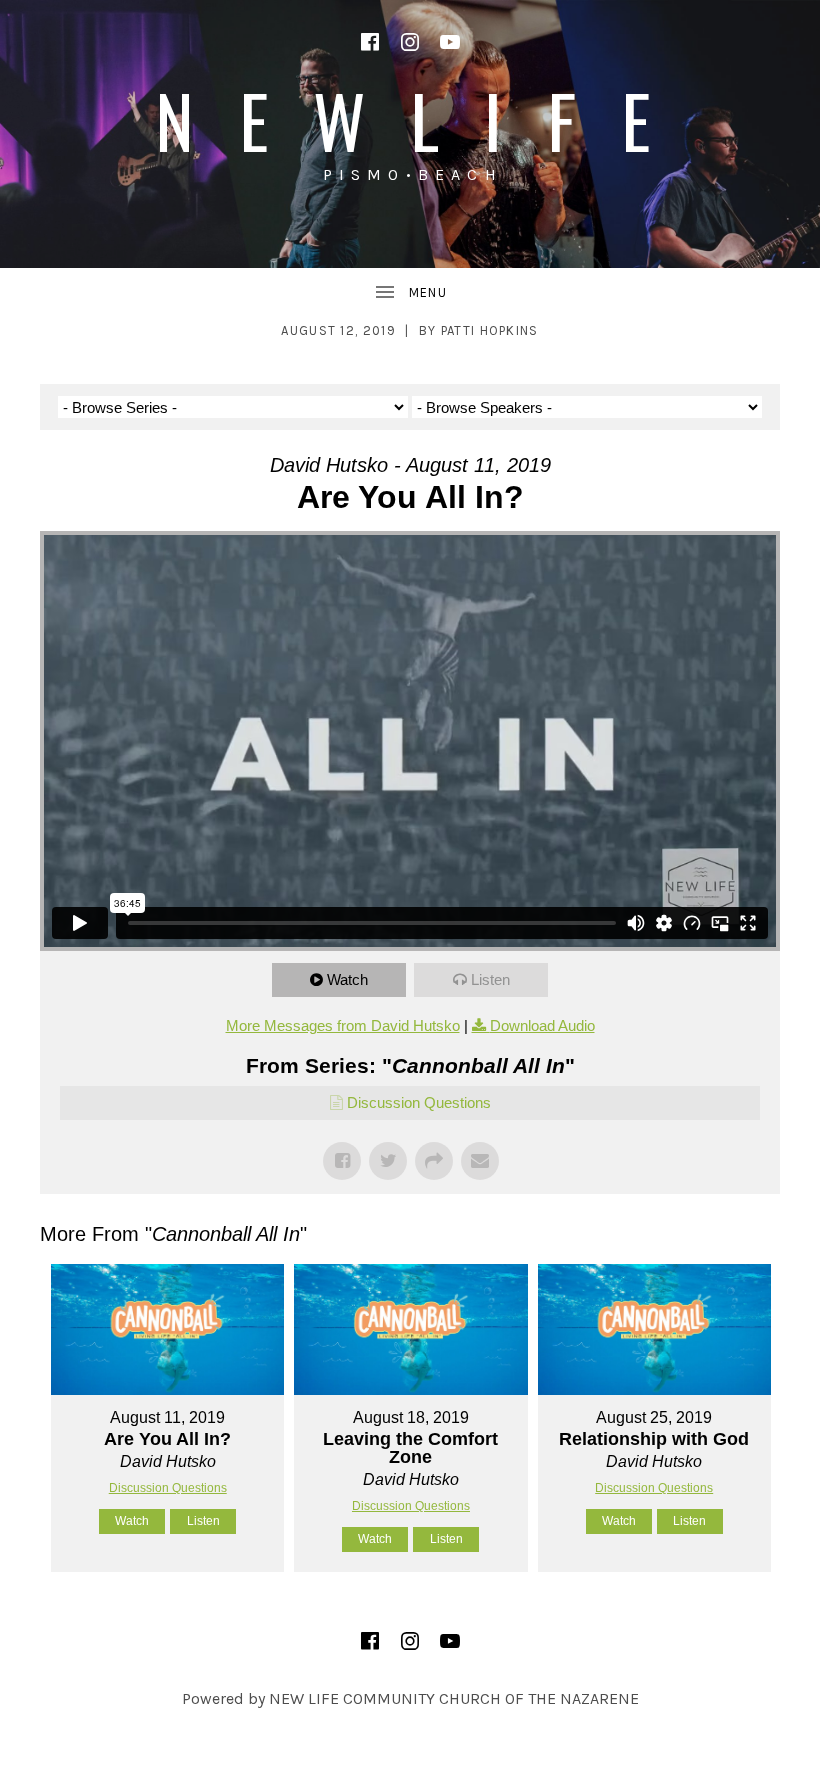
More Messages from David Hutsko (343, 1025)
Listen (490, 979)
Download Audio (542, 1025)
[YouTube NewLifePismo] (450, 42)
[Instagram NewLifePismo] (410, 42)
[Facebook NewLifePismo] (370, 42)
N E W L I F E (410, 119)
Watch (347, 979)
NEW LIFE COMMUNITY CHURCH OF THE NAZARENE (454, 1698)
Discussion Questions (419, 1102)
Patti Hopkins (490, 330)
